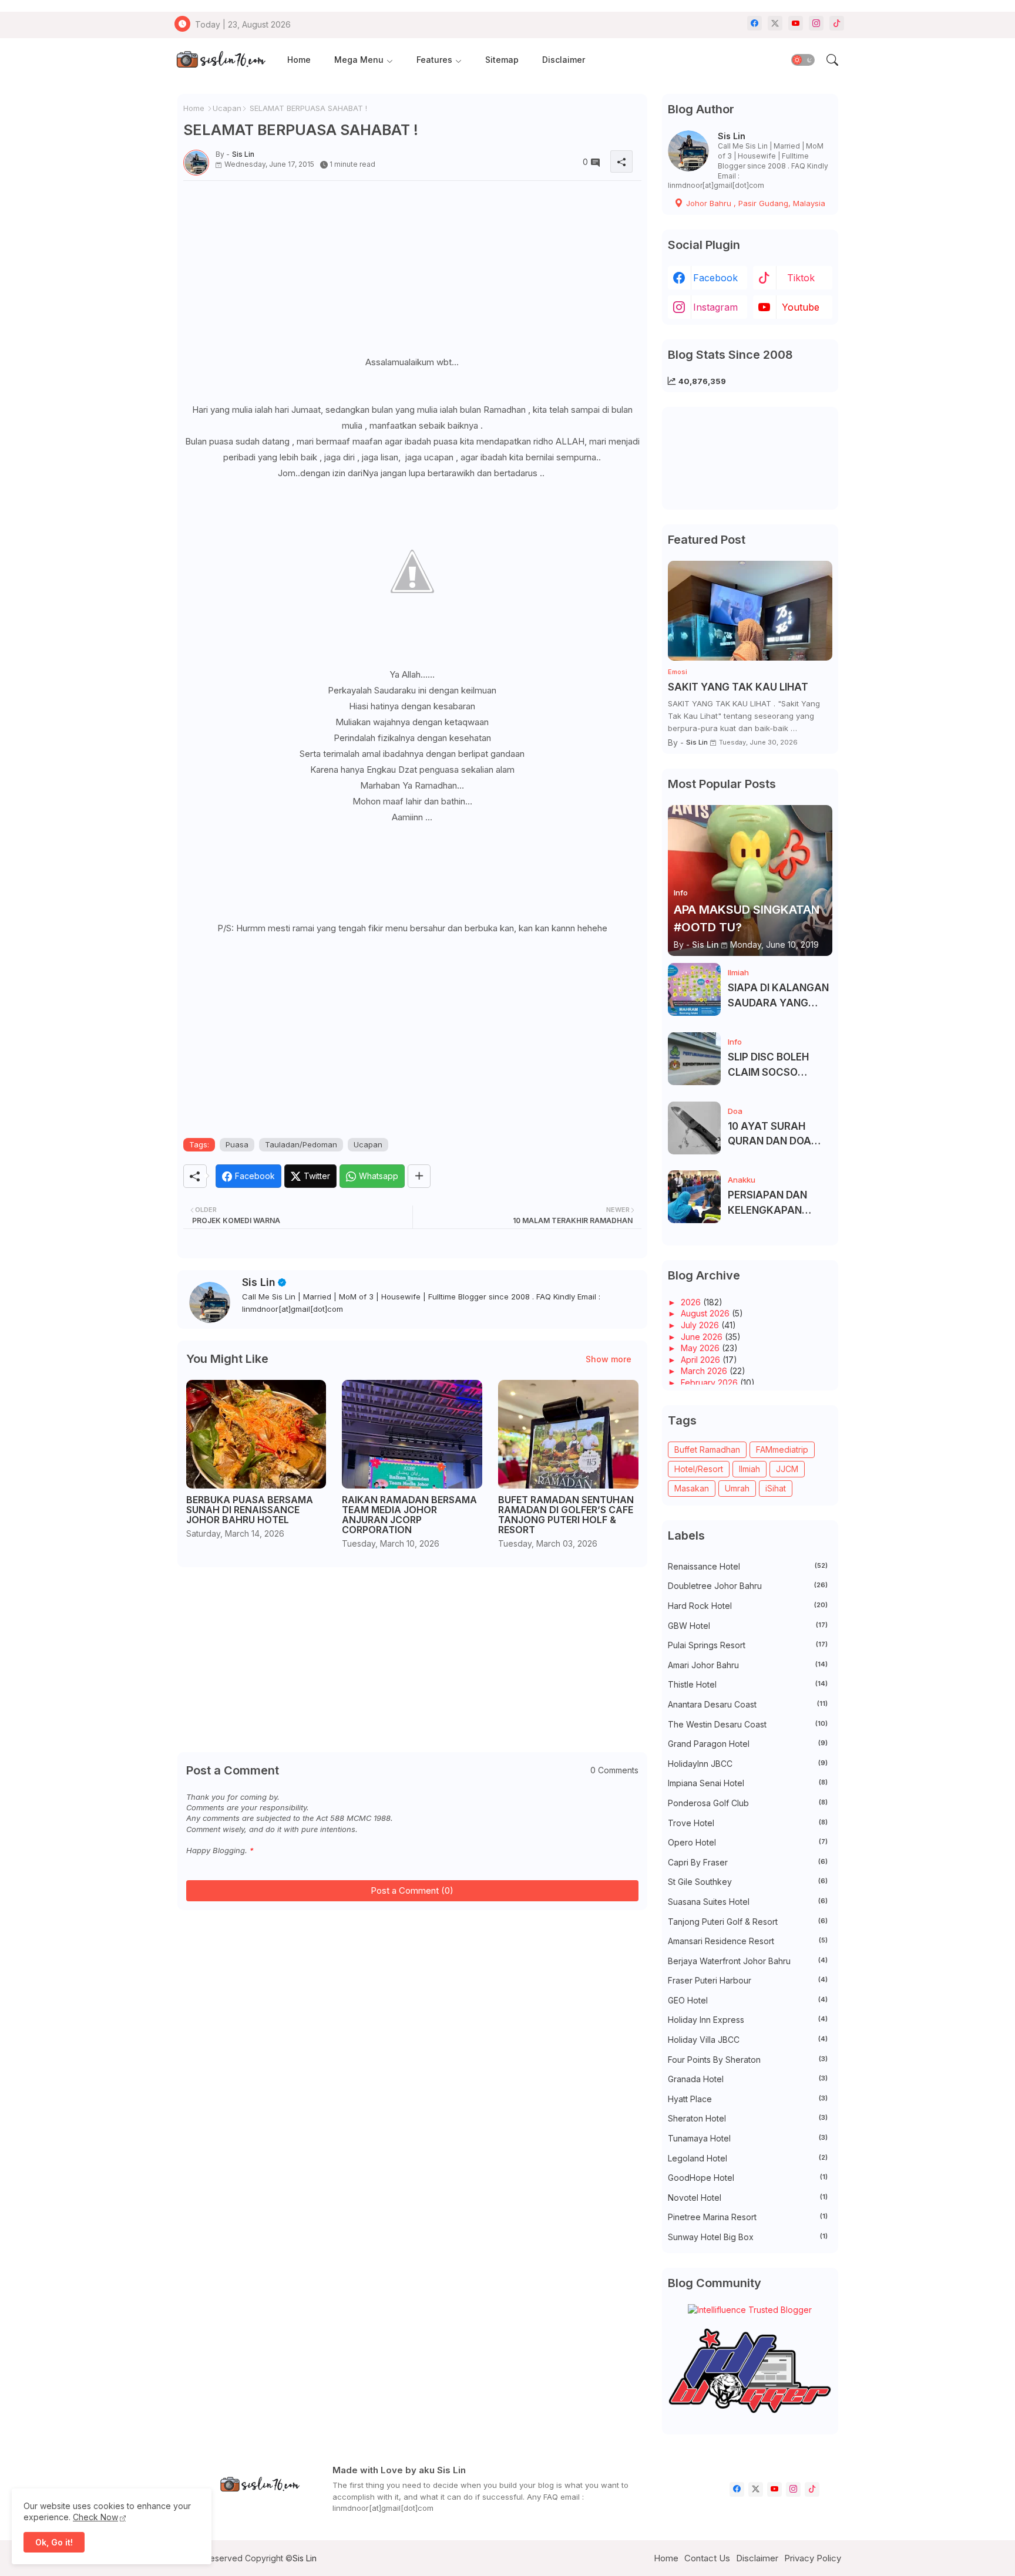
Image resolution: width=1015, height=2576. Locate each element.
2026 (692, 1302)
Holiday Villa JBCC (748, 2040)
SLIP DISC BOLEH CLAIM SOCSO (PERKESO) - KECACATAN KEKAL (777, 1065)
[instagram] (816, 23)
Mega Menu (359, 60)
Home (299, 60)
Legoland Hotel (748, 2158)
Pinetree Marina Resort (748, 2217)
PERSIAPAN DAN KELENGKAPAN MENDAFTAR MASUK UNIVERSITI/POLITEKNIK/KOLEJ (779, 1203)
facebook (715, 278)
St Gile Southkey (748, 1882)
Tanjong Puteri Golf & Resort (748, 1922)
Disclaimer (564, 60)
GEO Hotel (748, 2000)
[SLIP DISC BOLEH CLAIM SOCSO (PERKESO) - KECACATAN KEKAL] (694, 1059)
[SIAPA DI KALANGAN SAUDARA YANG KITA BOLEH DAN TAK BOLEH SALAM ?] (694, 989)
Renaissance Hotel (748, 1566)
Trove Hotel (748, 1823)
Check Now (95, 2517)
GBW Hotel (748, 1626)
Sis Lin (259, 1282)
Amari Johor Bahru (748, 1665)
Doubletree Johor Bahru (748, 1586)
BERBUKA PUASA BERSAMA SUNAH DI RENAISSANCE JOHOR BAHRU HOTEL (250, 1510)
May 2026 (701, 1348)
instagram (715, 307)
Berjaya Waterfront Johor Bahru (748, 1961)
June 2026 (703, 1337)
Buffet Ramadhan (707, 1449)
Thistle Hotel (748, 1684)
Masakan (692, 1488)
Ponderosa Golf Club (748, 1803)
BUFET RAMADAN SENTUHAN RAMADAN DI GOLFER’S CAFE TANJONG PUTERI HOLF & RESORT (566, 1515)
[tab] (299, 60)
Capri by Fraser (748, 1862)
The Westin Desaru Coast (748, 1724)
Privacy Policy (813, 2558)
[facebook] (754, 23)
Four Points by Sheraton (748, 2060)
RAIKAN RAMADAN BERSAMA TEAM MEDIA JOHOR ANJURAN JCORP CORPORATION (409, 1515)
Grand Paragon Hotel (748, 1744)
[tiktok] (837, 23)
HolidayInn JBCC (748, 1764)
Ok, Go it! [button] (54, 2542)
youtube (801, 307)
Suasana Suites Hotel (748, 1902)
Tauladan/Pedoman (301, 1144)
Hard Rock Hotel (748, 1606)
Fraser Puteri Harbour (748, 1980)
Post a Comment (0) (412, 1890)
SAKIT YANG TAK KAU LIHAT (738, 687)
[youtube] (796, 23)
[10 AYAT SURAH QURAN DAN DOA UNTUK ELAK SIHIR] (694, 1128)
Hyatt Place (748, 2099)
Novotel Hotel (748, 2198)
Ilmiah (750, 1469)
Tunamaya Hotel (748, 2138)
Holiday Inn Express (748, 2020)
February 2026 (710, 1383)
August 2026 (706, 1313)
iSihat (776, 1488)
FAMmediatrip (782, 1449)
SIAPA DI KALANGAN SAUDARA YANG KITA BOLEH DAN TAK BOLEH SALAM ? (779, 996)
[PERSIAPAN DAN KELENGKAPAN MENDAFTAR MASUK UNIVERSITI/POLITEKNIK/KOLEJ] (694, 1197)
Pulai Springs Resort (748, 1645)
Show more (609, 1359)
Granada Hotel (748, 2079)
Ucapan (227, 108)
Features (434, 60)
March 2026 (705, 1371)
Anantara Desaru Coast (748, 1704)
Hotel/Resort (699, 1469)
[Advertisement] (412, 272)
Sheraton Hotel (748, 2118)
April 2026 (702, 1360)
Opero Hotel (748, 1842)
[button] (803, 60)
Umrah (737, 1488)
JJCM (787, 1469)
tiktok (801, 278)
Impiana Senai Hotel (748, 1783)
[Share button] (419, 1176)
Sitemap (502, 60)
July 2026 (701, 1325)
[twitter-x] (775, 23)
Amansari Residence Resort (748, 1941)
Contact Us (707, 2558)
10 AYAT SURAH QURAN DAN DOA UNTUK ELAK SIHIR (773, 1135)
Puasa (237, 1144)
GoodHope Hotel (748, 2178)
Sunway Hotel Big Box (748, 2237)
